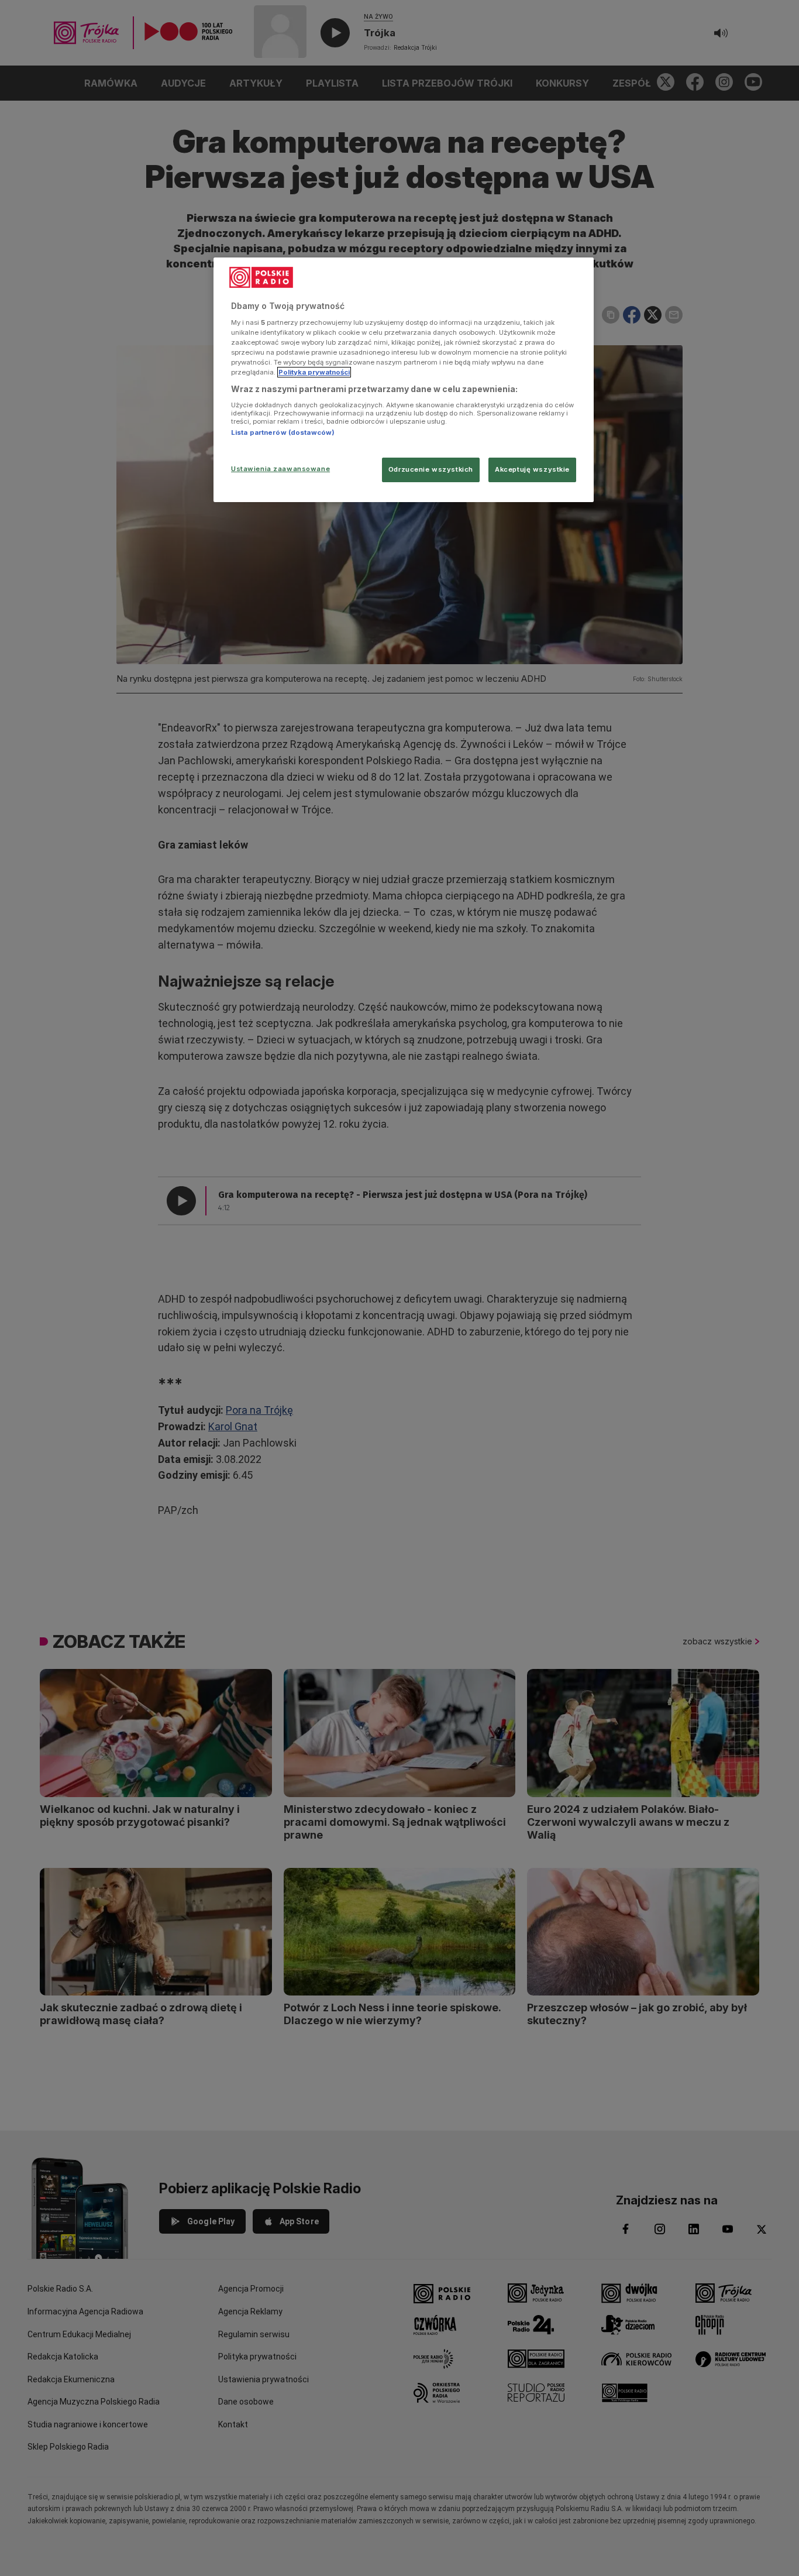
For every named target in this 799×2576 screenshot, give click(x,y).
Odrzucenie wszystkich (431, 469)
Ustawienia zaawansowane (280, 469)
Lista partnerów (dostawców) (283, 432)
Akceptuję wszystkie (532, 469)
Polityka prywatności (314, 372)
